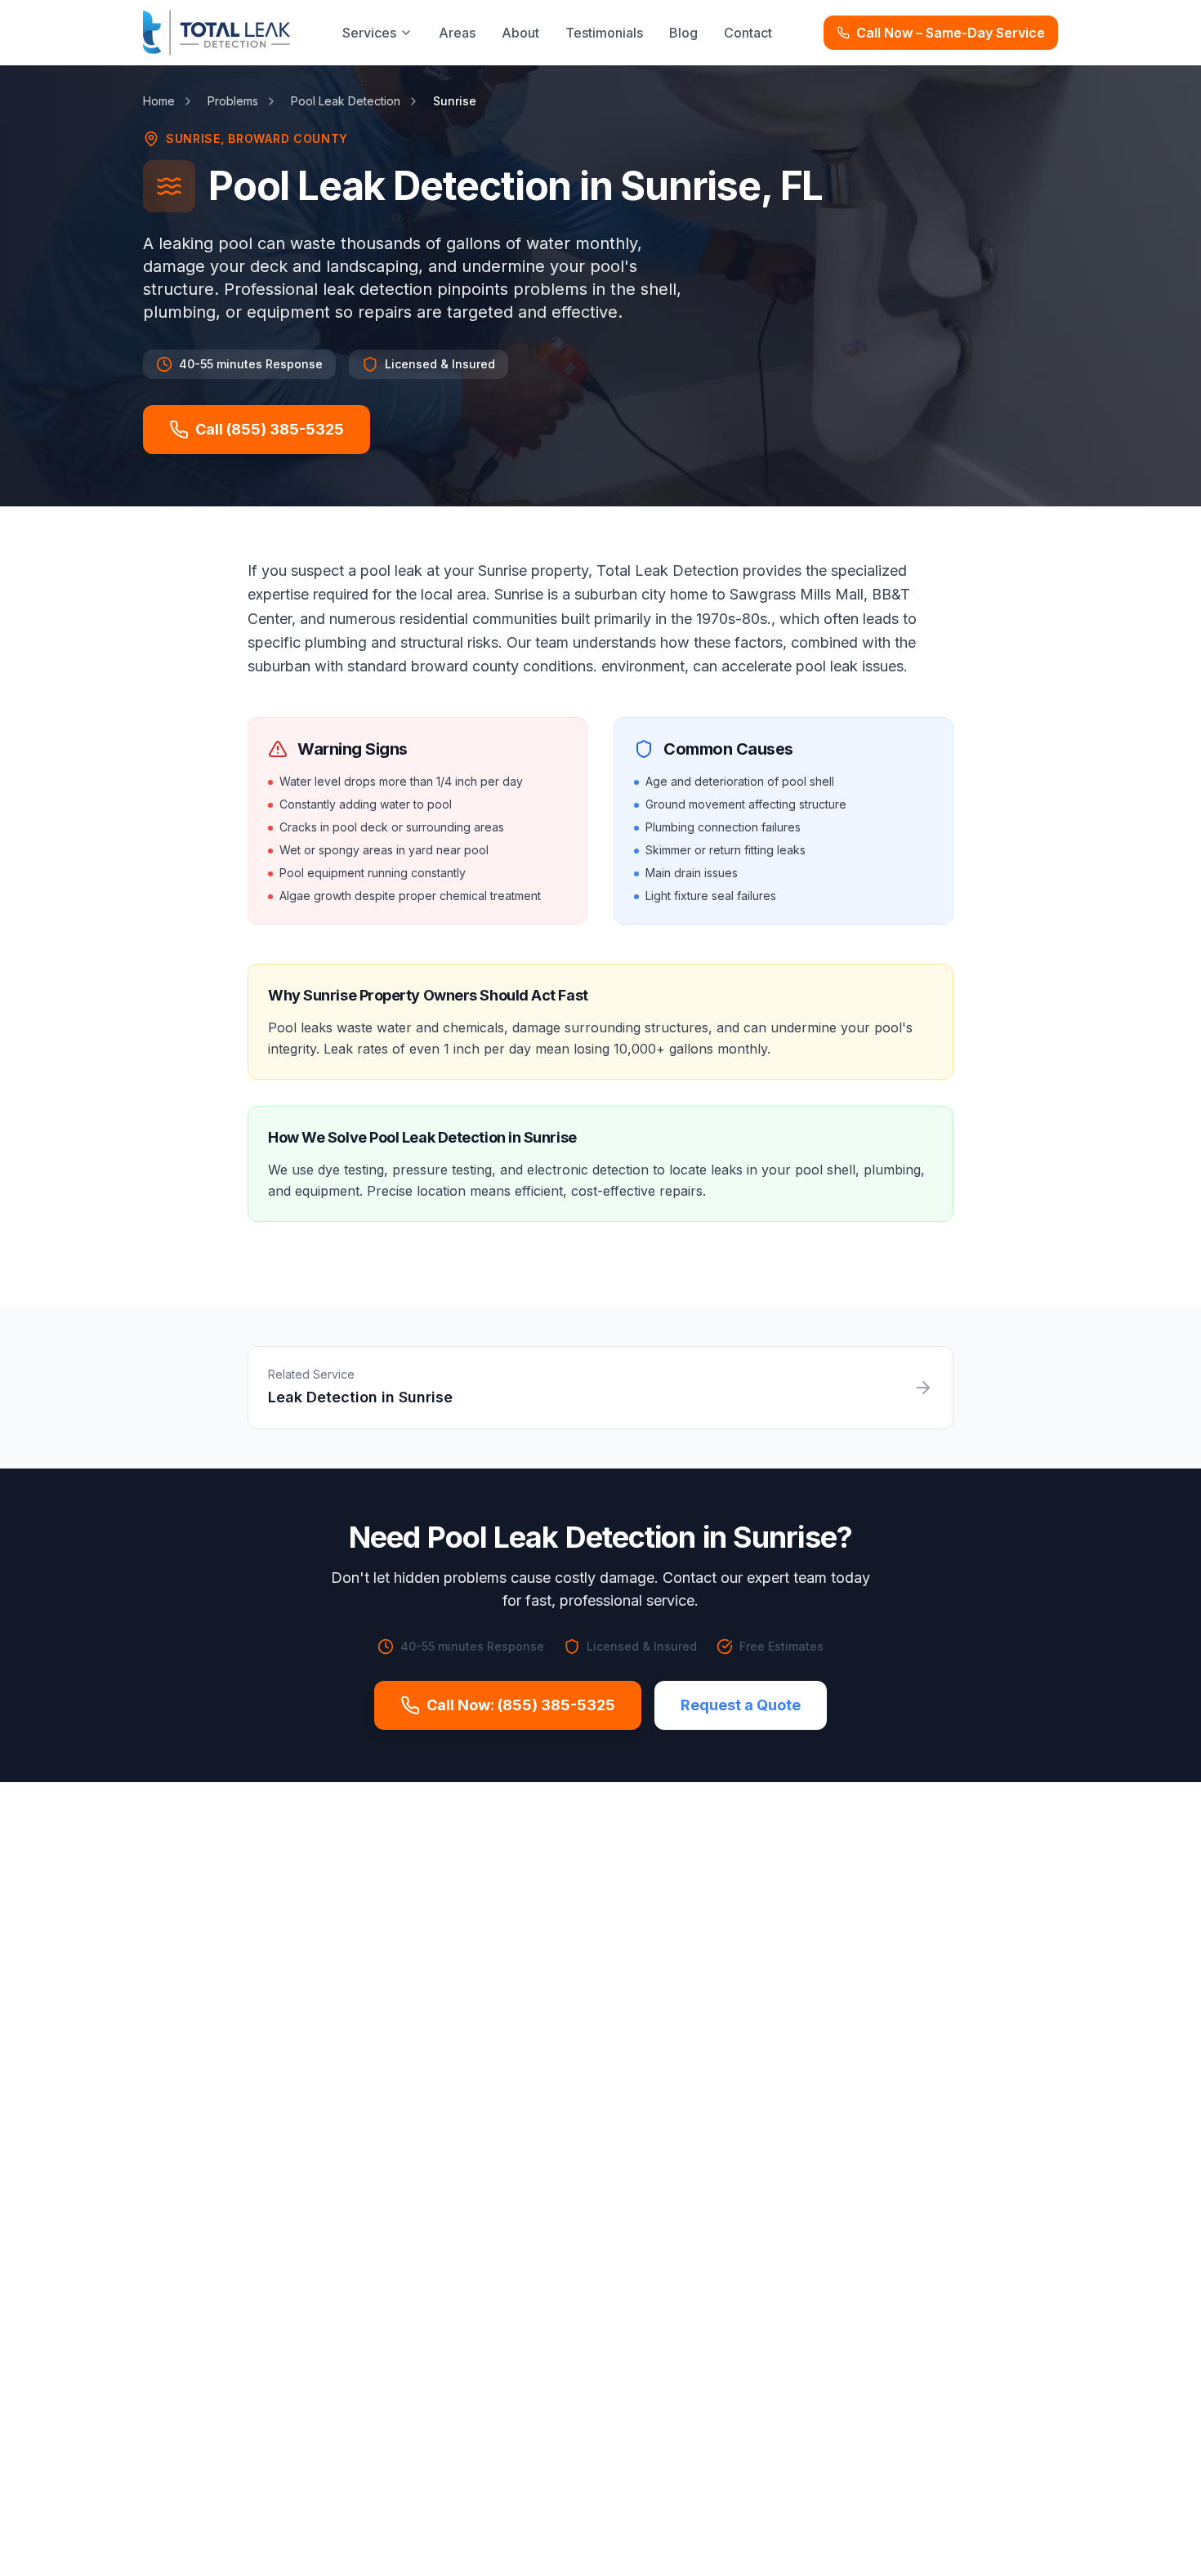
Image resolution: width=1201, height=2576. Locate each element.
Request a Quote (741, 1705)
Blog (683, 33)
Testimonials (604, 33)
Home (159, 101)
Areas (457, 33)
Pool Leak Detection (346, 101)
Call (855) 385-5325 (270, 429)
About (520, 33)
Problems (233, 101)
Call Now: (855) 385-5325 (521, 1705)
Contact (748, 33)
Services (369, 33)
